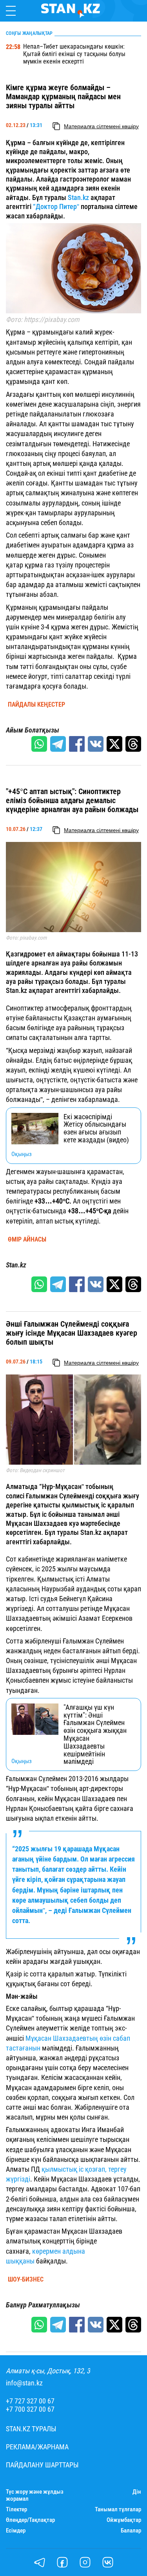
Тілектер (16, 2510)
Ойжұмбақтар (124, 2520)
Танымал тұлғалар (118, 2510)
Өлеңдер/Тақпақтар (30, 2520)
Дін (137, 2492)
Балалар (131, 2531)
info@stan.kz (24, 2383)
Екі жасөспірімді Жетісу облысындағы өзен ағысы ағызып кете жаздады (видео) (96, 1128)
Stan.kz (78, 197)
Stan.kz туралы (31, 2429)
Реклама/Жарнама (37, 2447)
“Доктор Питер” (56, 206)
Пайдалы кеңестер (36, 705)
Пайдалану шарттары (42, 2465)
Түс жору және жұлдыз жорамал (35, 2495)
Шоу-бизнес (26, 2280)
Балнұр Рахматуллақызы (43, 2305)
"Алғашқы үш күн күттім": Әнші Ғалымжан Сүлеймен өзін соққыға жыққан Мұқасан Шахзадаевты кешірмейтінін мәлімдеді (95, 1734)
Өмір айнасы (27, 1240)
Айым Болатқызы (33, 730)
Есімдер (16, 2531)
